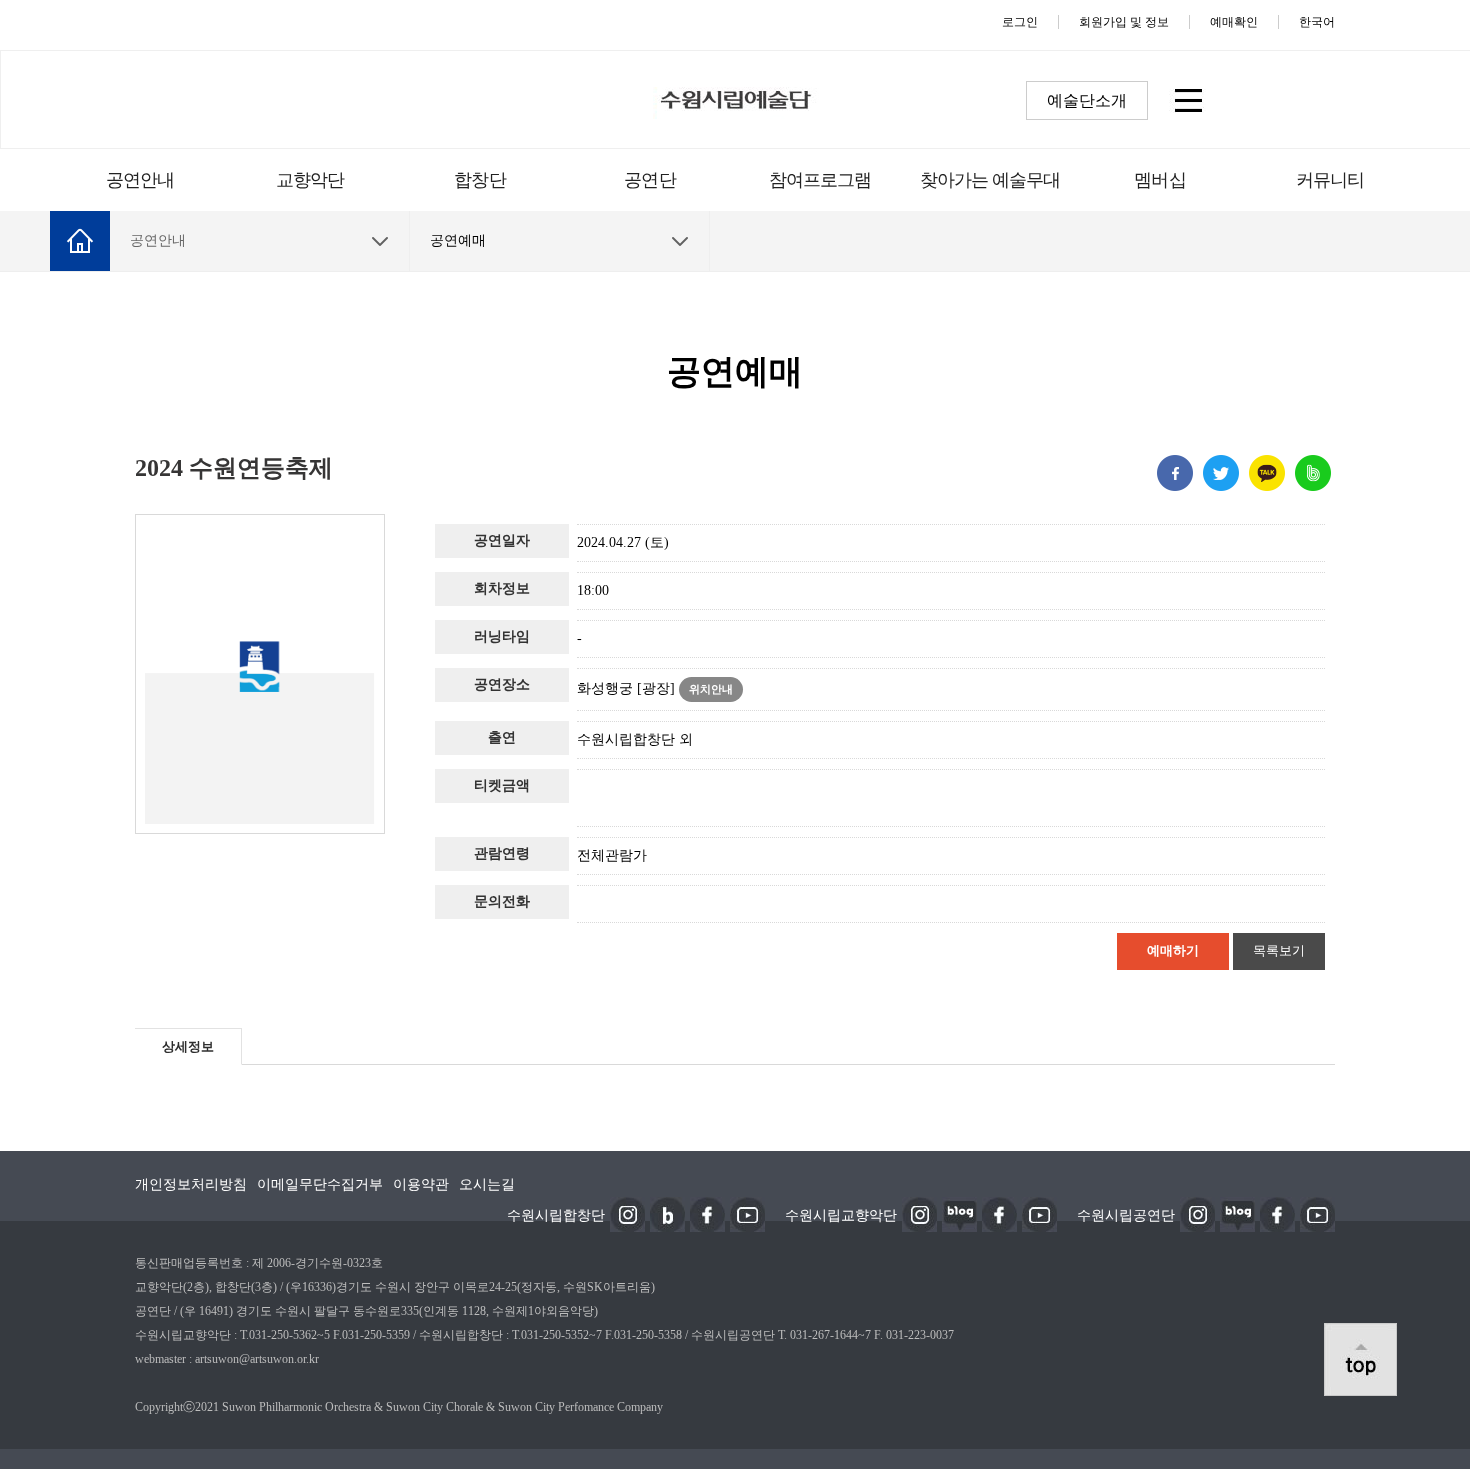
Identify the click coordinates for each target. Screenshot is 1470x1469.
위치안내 (711, 689)
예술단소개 (1087, 100)
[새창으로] (627, 1212)
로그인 (1020, 22)
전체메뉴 (1187, 99)
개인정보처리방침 (191, 1184)
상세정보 (188, 1046)
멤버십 (1159, 180)
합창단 (479, 180)
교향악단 (310, 180)
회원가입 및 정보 (1124, 22)
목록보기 (1279, 950)
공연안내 (140, 180)
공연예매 (458, 240)
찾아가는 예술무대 (990, 180)
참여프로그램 (820, 180)
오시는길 (487, 1184)
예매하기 (1173, 950)
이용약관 (421, 1184)
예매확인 (1234, 22)
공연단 (649, 180)
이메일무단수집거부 (320, 1184)
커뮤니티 (1330, 180)
